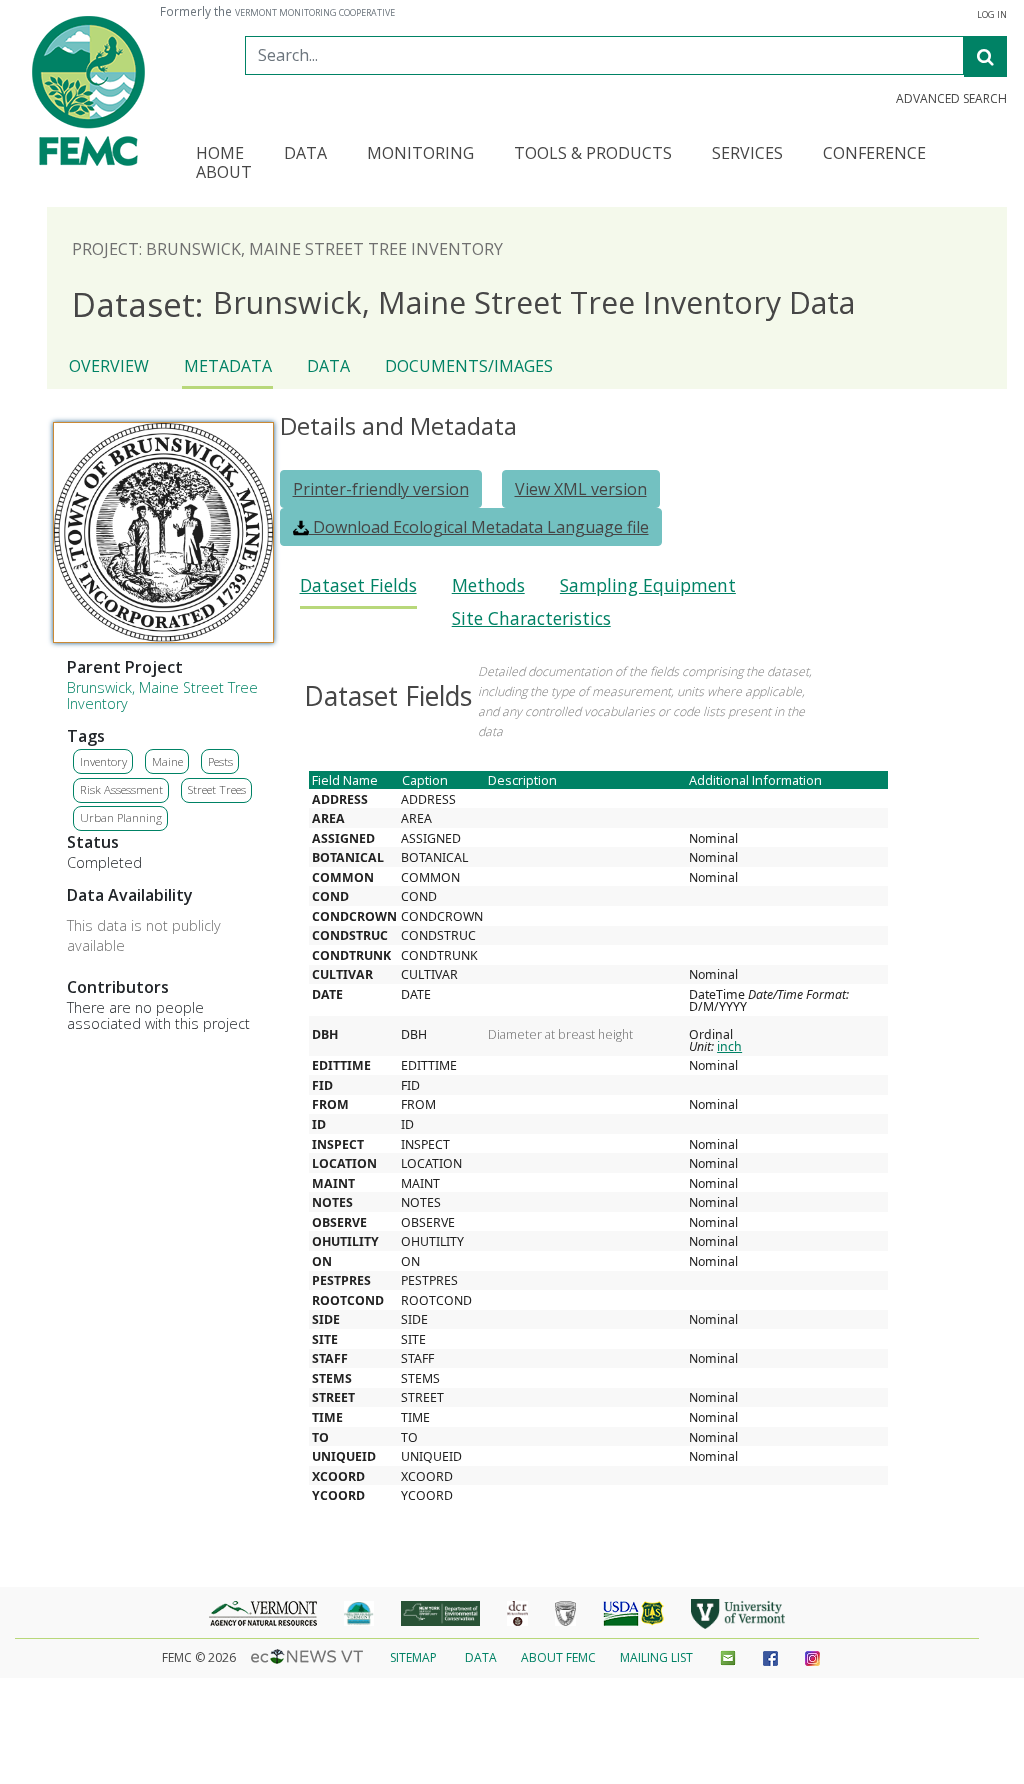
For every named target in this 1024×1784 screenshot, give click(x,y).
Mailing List (656, 1657)
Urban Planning (121, 817)
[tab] (358, 591)
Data (328, 366)
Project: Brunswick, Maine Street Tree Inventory (287, 249)
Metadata (228, 366)
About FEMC (558, 1657)
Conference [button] (874, 154)
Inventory (103, 761)
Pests (220, 761)
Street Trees (217, 789)
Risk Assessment (121, 789)
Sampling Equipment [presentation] (648, 585)
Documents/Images (469, 366)
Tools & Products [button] (593, 154)
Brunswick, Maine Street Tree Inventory (162, 695)
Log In (992, 15)
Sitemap (413, 1657)
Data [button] (305, 154)
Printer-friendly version (381, 489)
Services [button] (747, 154)
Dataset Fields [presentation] (358, 585)
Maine (167, 761)
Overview (109, 366)
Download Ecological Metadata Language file (479, 527)
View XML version (581, 489)
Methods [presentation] (488, 585)
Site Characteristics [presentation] (531, 618)
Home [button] (220, 154)
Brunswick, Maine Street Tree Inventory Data (463, 303)
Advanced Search (951, 99)
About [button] (224, 173)
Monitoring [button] (420, 154)
